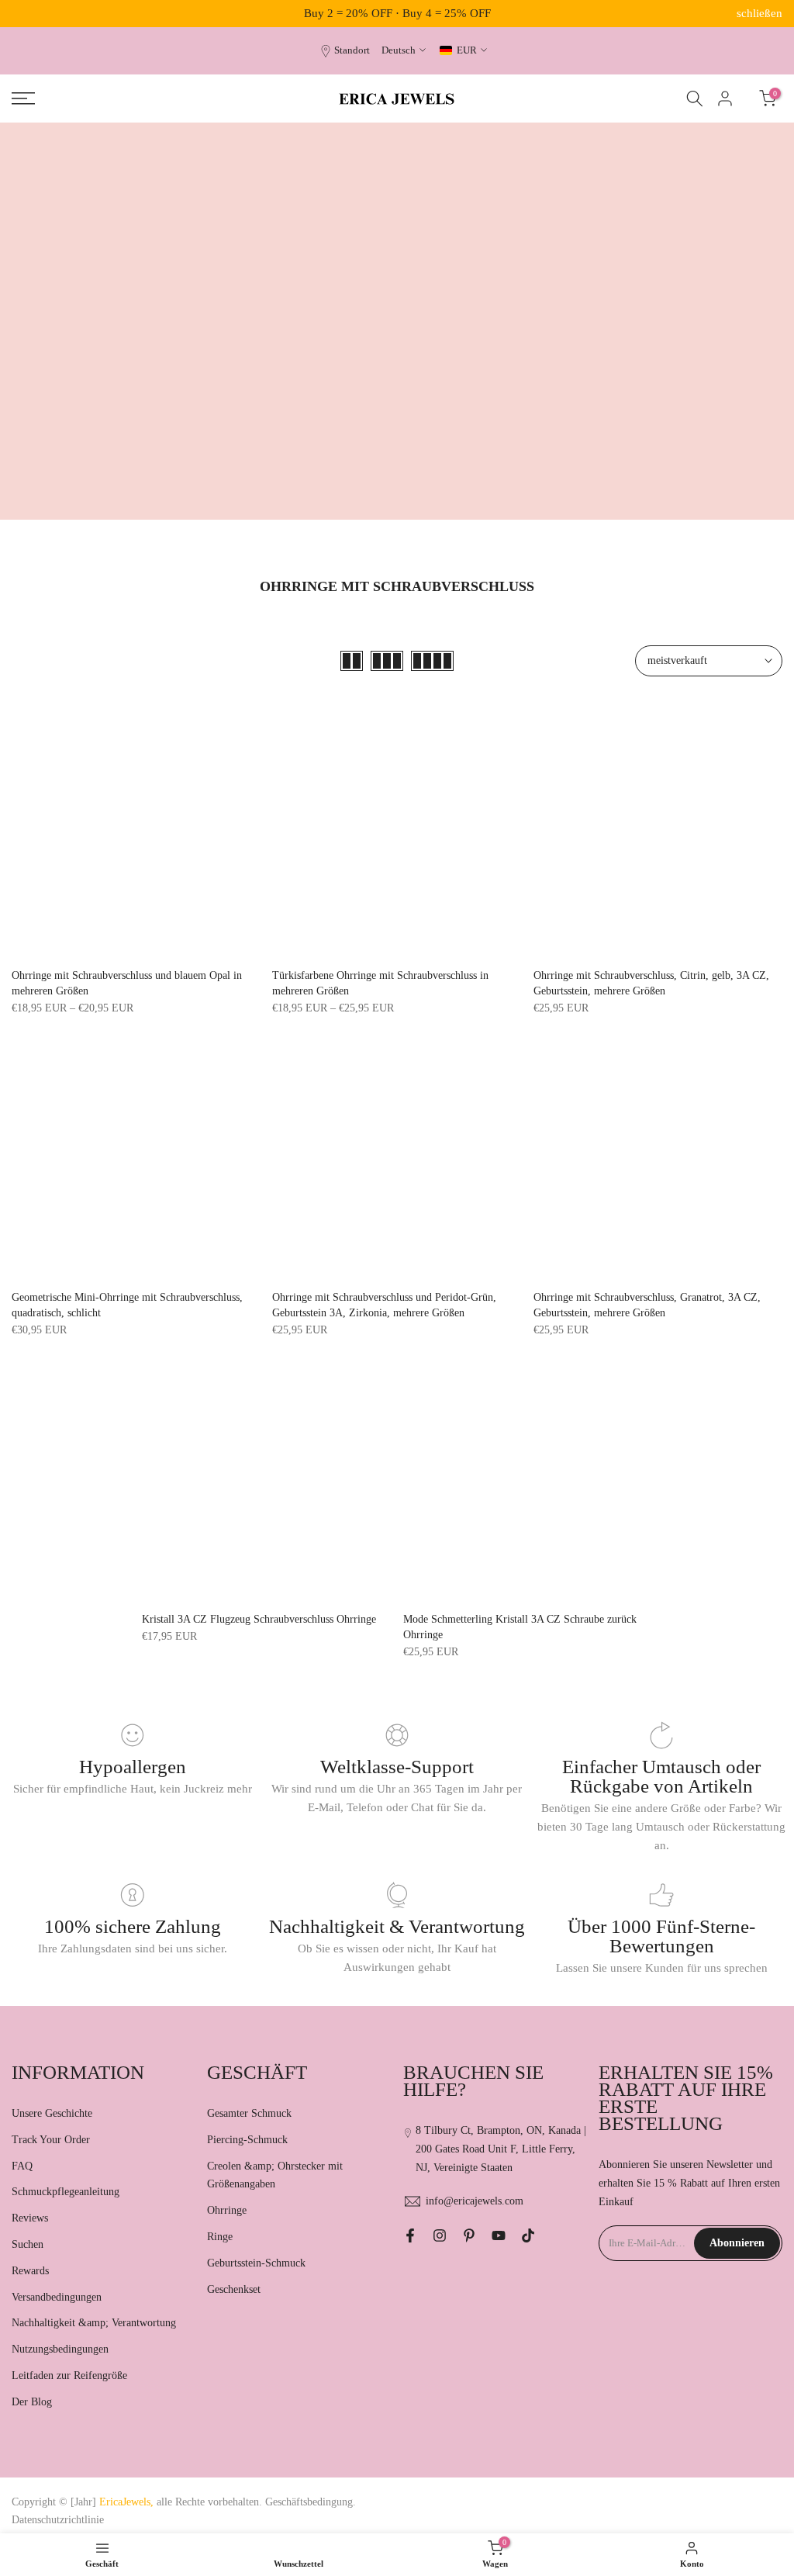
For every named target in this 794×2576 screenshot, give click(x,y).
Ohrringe (227, 2210)
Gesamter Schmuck (249, 2113)
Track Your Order (51, 2140)
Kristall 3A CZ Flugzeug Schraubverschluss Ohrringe (259, 1619)
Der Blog (32, 2402)
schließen (35, 14)
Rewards (30, 2271)
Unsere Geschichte (52, 2113)
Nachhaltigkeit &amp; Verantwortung (94, 2323)
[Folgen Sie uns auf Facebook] (410, 2235)
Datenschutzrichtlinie (58, 2520)
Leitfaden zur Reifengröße (69, 2375)
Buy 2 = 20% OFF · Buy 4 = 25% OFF (397, 13)
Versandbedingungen (57, 2297)
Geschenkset (234, 2289)
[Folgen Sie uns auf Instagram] (440, 2235)
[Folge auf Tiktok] (528, 2235)
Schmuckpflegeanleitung (66, 2192)
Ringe (220, 2237)
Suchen (28, 2244)
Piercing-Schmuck (247, 2140)
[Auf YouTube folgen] (499, 2235)
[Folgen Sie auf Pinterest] (469, 2235)
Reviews (30, 2218)
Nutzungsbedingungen (60, 2349)
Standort (352, 50)
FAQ (22, 2166)
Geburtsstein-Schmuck (256, 2263)
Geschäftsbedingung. (311, 2502)
